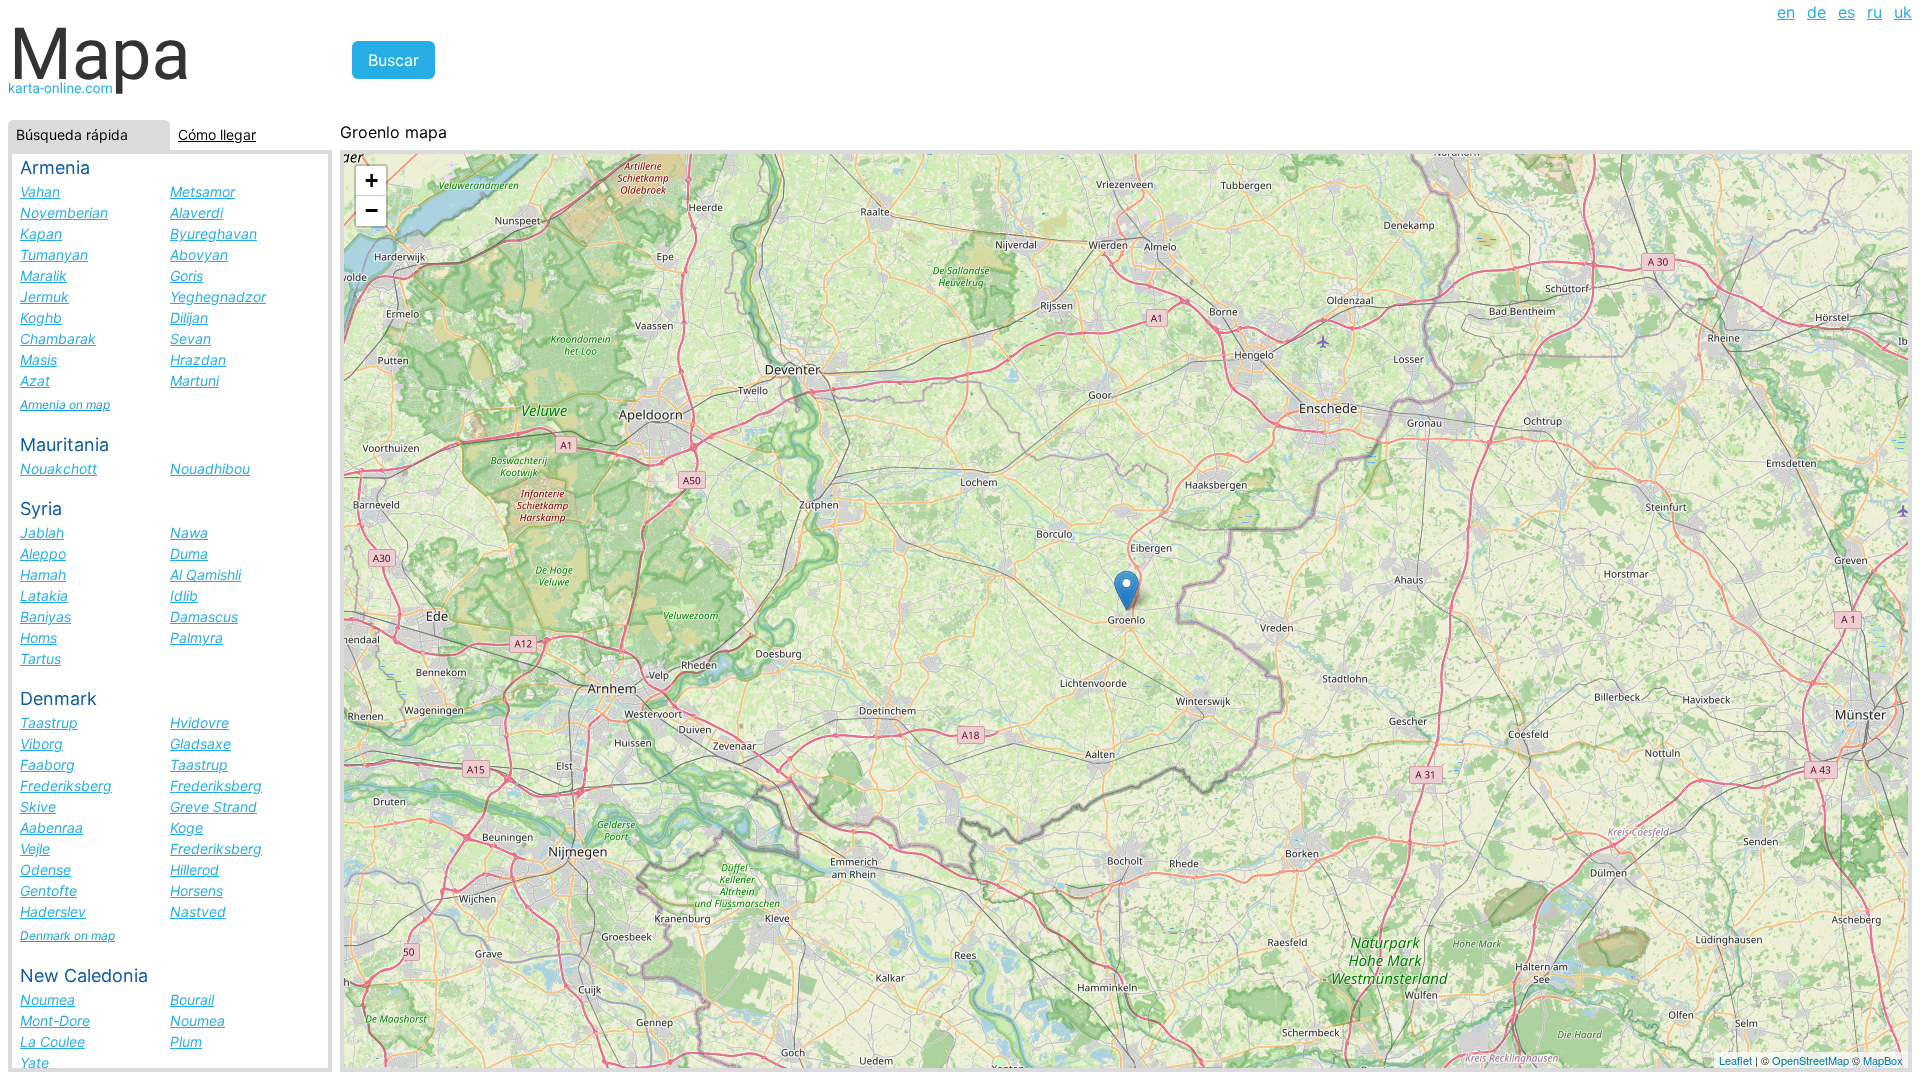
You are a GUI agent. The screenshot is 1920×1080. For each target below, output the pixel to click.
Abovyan (199, 254)
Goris (186, 275)
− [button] (371, 210)
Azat (35, 380)
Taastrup (49, 722)
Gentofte (48, 890)
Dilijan (189, 317)
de (1816, 12)
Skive (38, 806)
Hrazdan (198, 359)
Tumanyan (54, 254)
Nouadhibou (210, 468)
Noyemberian (64, 212)
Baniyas (45, 616)
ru (1874, 12)
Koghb (41, 317)
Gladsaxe (200, 743)
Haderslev (53, 911)
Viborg (41, 743)
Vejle (35, 848)
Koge (186, 827)
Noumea (47, 999)
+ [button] (371, 180)
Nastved (198, 911)
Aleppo (43, 553)
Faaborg (47, 764)
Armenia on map (65, 404)
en (1786, 12)
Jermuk (44, 296)
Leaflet (1735, 1060)
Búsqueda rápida (72, 134)
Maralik (43, 275)
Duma (189, 553)
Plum (186, 1041)
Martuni (194, 380)
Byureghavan (213, 233)
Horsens (196, 890)
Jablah (42, 532)
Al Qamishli (205, 574)
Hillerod (194, 869)
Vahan (40, 191)
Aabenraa (51, 827)
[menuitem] (1786, 12)
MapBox (1883, 1060)
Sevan (190, 338)
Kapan (41, 233)
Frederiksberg (66, 785)
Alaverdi (196, 212)
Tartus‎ (40, 658)
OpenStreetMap (1810, 1060)
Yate (34, 1062)
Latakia (44, 595)
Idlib (184, 595)
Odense (45, 869)
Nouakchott (58, 468)
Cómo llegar (217, 134)
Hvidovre (199, 722)
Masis (38, 359)
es (1846, 12)
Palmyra (196, 637)
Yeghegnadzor (218, 296)
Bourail (192, 999)
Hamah (43, 574)
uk (1903, 12)
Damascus (204, 616)
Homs (38, 637)
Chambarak (58, 338)
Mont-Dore (55, 1020)
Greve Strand (213, 806)
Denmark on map (67, 935)
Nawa (189, 532)
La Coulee (52, 1041)
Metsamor (202, 191)
